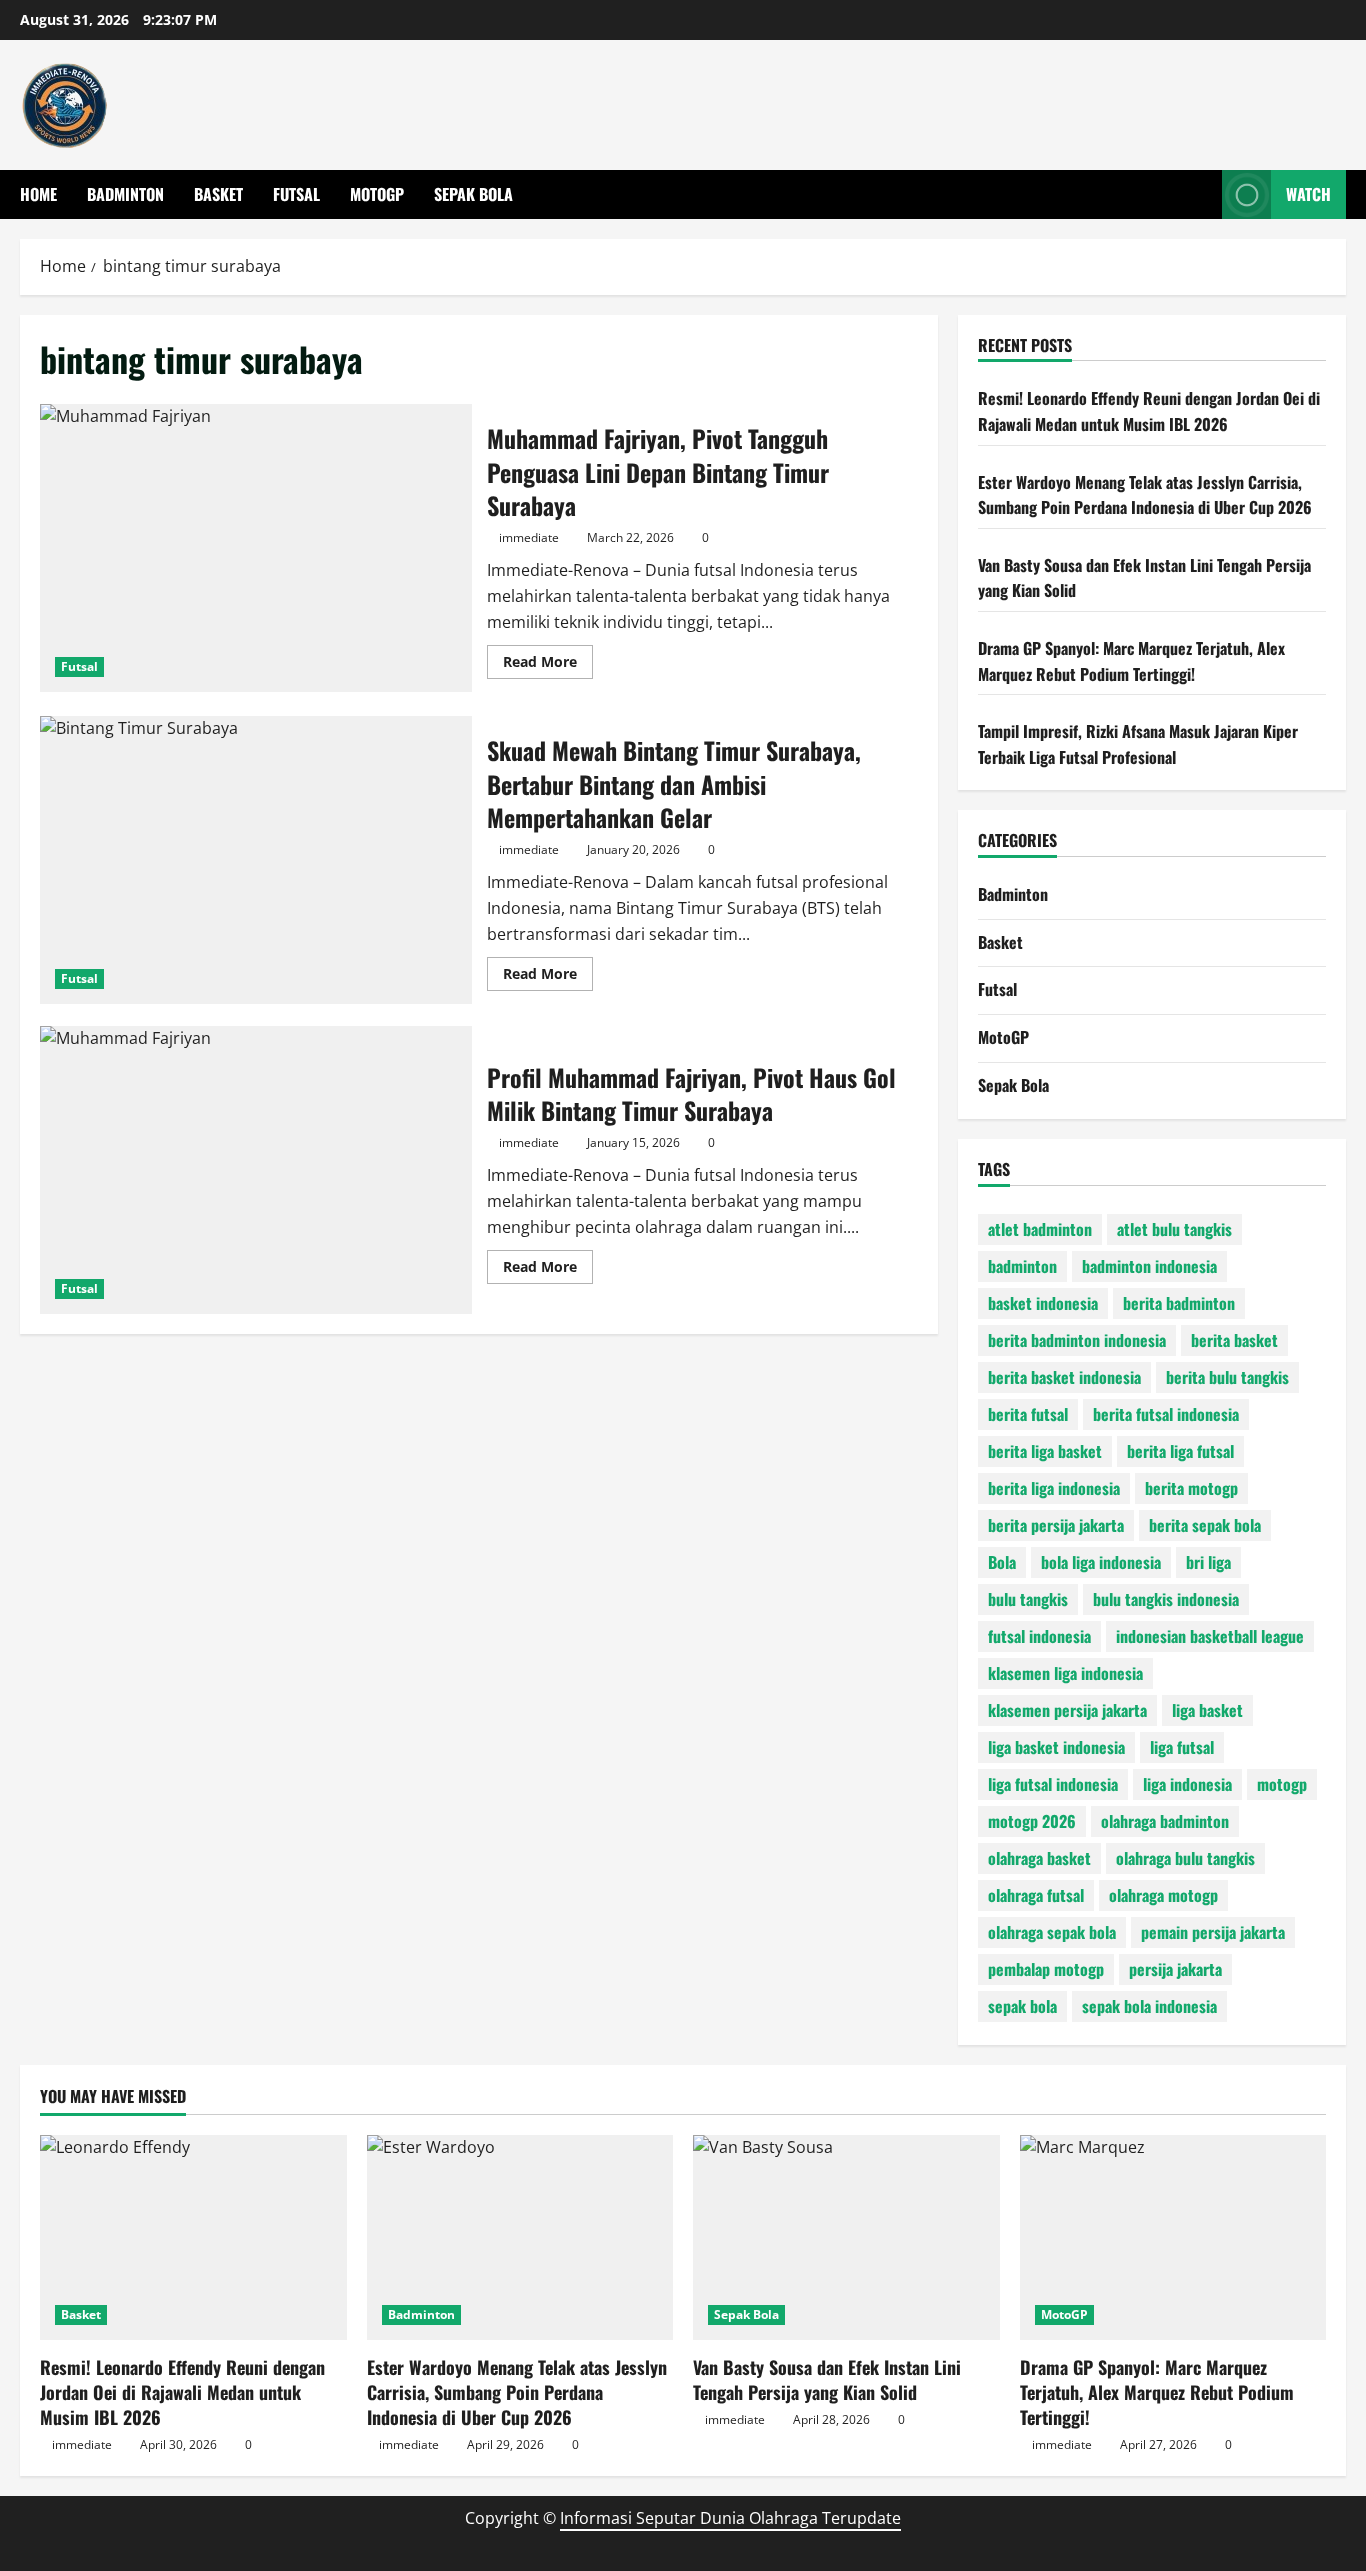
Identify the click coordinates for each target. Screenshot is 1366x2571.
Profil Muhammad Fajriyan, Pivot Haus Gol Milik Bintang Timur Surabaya (256, 1170)
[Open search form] (1201, 194)
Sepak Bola (473, 194)
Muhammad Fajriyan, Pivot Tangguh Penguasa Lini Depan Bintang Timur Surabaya (256, 548)
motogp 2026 (1032, 1821)
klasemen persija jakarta (1067, 1710)
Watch (1308, 194)
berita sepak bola (1205, 1525)
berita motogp (1191, 1488)
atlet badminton (1040, 1229)
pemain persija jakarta (1213, 1932)
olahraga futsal (1036, 1895)
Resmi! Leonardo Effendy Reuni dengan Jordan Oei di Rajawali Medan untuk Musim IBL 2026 (1149, 411)
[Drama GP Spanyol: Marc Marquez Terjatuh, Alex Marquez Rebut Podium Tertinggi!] (1173, 2237)
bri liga (1208, 1562)
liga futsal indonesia (1053, 1784)
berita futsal (1028, 1414)
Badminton (125, 194)
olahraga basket (1039, 1858)
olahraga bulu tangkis (1185, 1858)
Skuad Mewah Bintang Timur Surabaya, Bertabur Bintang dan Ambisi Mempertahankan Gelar (256, 860)
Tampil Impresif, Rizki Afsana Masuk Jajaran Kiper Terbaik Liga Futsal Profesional (1138, 744)
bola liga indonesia (1101, 1562)
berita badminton (1179, 1303)
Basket (218, 194)
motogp (1282, 1784)
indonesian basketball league (1210, 1636)
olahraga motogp (1163, 1895)
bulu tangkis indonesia (1166, 1599)
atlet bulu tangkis (1174, 1229)
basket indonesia (1043, 1303)
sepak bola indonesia (1149, 2006)
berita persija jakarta (1056, 1525)
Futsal (296, 194)
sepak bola (1022, 2006)
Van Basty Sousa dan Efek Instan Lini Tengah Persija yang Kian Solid (827, 2379)
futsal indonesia (1039, 1636)
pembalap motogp (1046, 1969)
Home (38, 194)
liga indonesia (1187, 1784)
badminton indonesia (1149, 1266)
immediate (529, 537)
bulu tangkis (1028, 1599)
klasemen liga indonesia (1065, 1673)
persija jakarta (1175, 1969)
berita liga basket (1045, 1451)
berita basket (1234, 1340)
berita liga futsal (1180, 1451)
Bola (1002, 1562)
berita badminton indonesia (1077, 1340)
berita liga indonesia (1054, 1488)
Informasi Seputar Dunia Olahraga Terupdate (730, 2518)
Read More (548, 665)
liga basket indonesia (1056, 1747)
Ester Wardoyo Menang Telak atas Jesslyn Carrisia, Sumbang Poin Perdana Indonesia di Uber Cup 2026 (1145, 495)
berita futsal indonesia (1166, 1414)
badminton (1022, 1266)
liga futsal (1182, 1747)
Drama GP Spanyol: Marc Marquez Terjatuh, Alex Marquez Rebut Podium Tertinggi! (1131, 661)
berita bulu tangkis (1227, 1377)
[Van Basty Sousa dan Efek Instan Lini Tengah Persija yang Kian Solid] (846, 2237)
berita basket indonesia (1064, 1377)
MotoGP (377, 194)
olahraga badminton (1165, 1821)
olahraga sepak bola (1052, 1932)
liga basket (1207, 1710)
